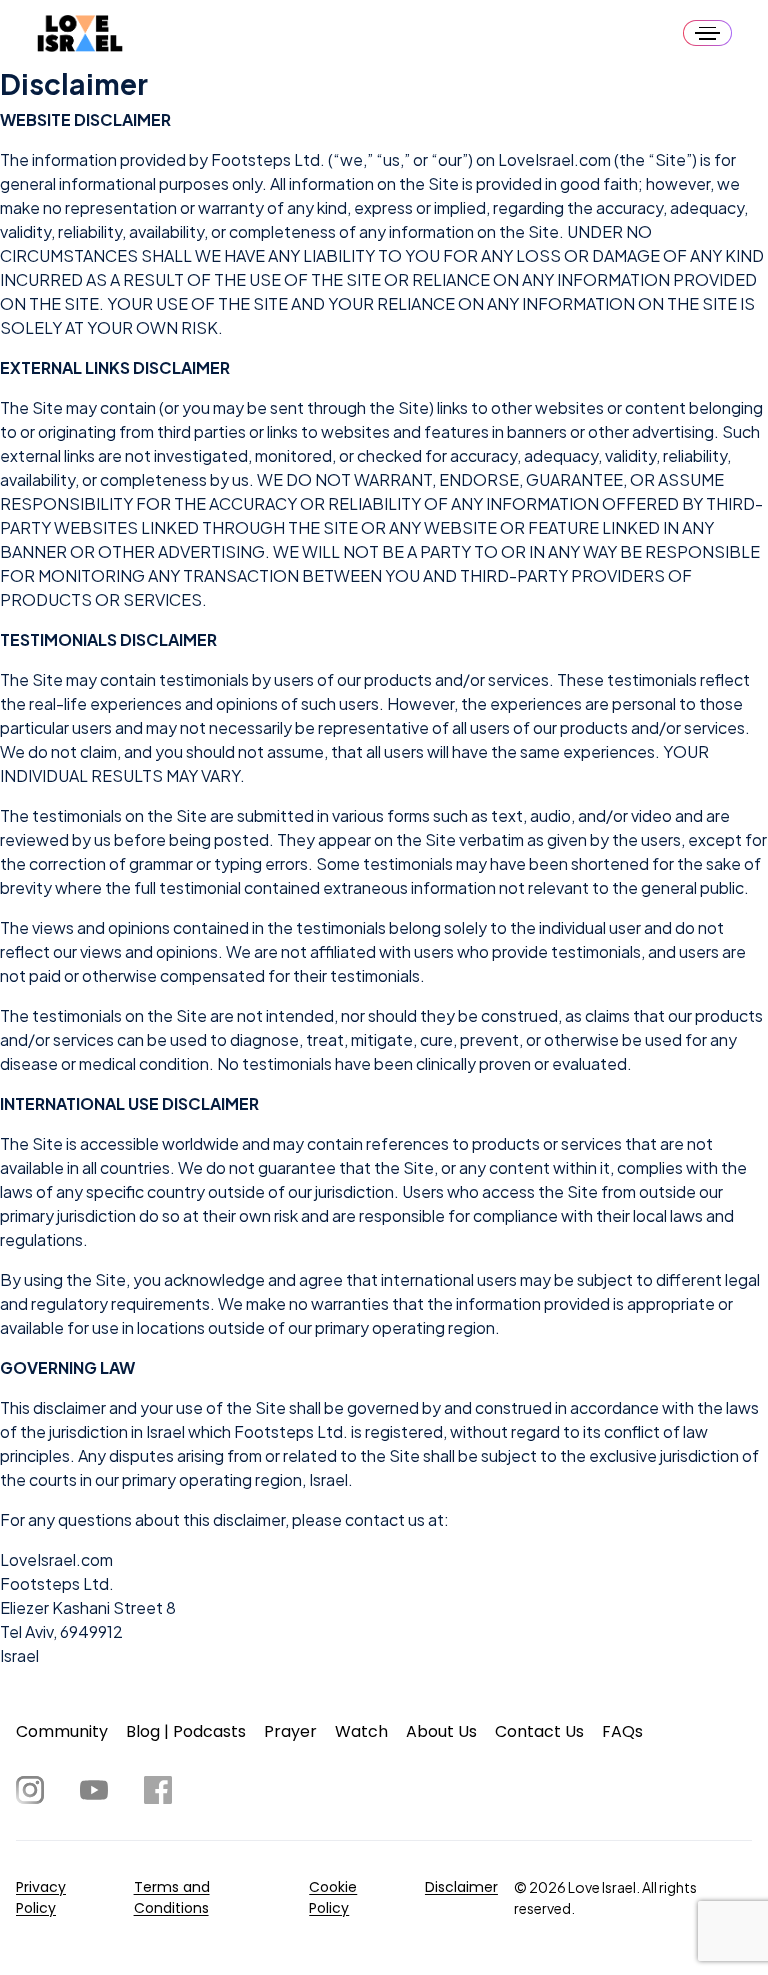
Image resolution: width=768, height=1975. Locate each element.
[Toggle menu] (707, 33)
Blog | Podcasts (186, 1731)
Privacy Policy (41, 1897)
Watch (361, 1731)
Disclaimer (461, 1887)
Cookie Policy (333, 1897)
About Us (441, 1731)
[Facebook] (158, 1790)
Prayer (290, 1731)
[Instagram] (30, 1790)
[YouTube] (94, 1790)
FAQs (622, 1731)
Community (62, 1731)
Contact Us (539, 1731)
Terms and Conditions (172, 1897)
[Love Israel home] (80, 33)
